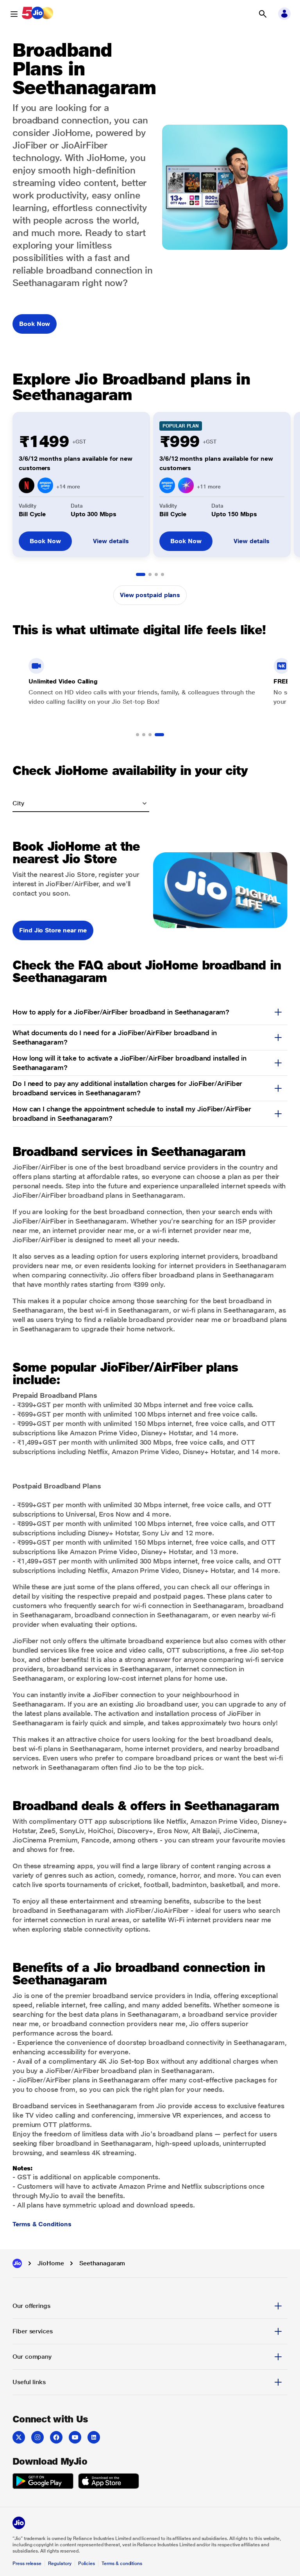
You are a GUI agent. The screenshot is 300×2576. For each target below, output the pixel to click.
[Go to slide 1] (141, 574)
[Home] (17, 2263)
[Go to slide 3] (156, 574)
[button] (262, 14)
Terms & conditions (122, 2563)
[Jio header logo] (37, 14)
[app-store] (109, 2482)
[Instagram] (37, 2437)
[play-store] (43, 2482)
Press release (27, 2563)
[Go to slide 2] (150, 574)
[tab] (150, 2306)
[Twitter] (19, 2437)
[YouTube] (75, 2437)
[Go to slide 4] (162, 574)
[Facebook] (56, 2437)
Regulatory (60, 2563)
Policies (87, 2563)
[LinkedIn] (94, 2437)
